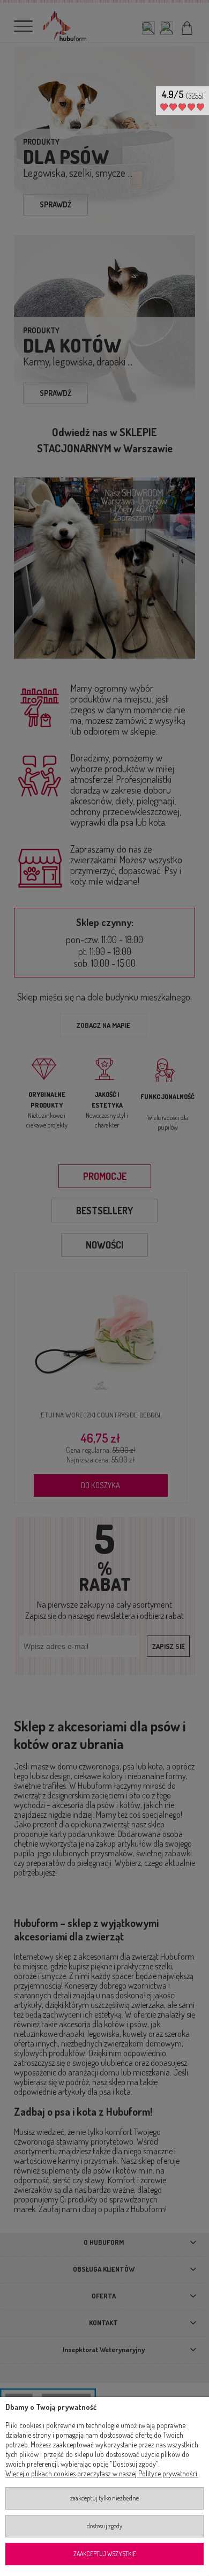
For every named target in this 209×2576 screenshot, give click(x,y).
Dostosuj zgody (104, 2526)
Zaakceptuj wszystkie (105, 2554)
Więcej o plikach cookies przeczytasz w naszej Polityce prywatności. (102, 2473)
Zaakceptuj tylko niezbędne (104, 2498)
